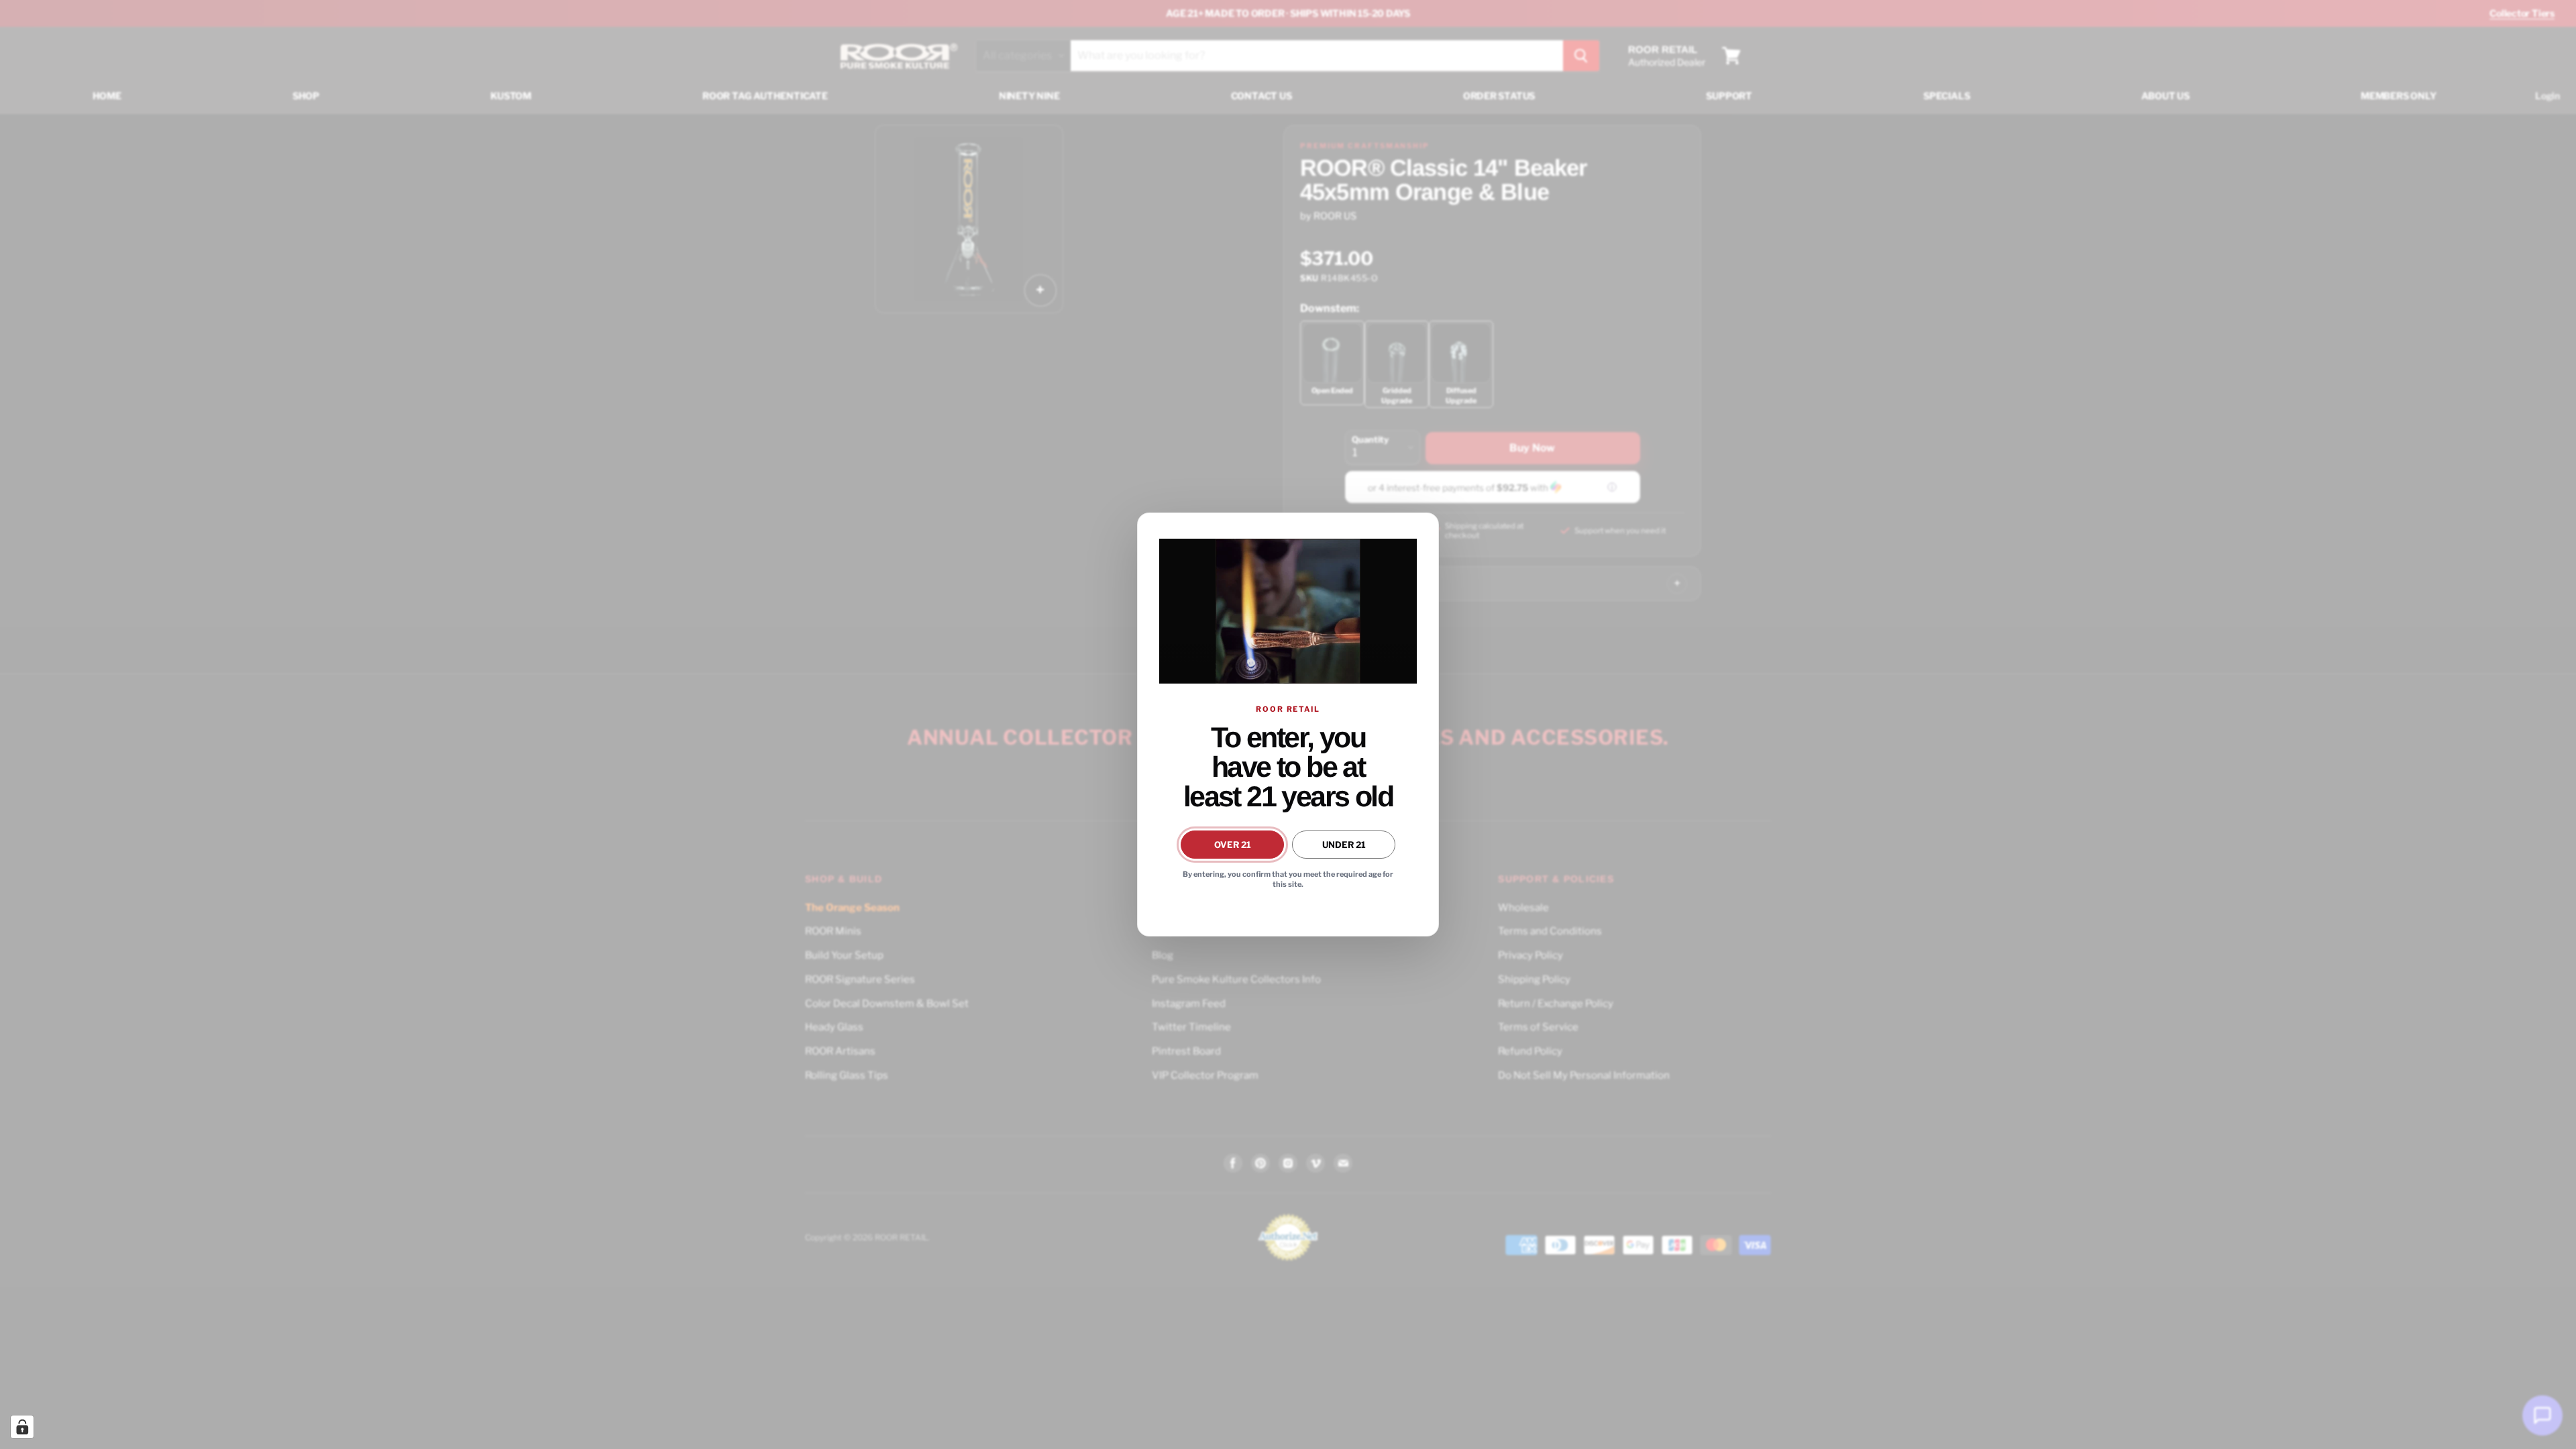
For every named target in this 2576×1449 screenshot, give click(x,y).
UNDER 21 (1344, 845)
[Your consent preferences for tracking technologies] (22, 1427)
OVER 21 (1233, 845)
